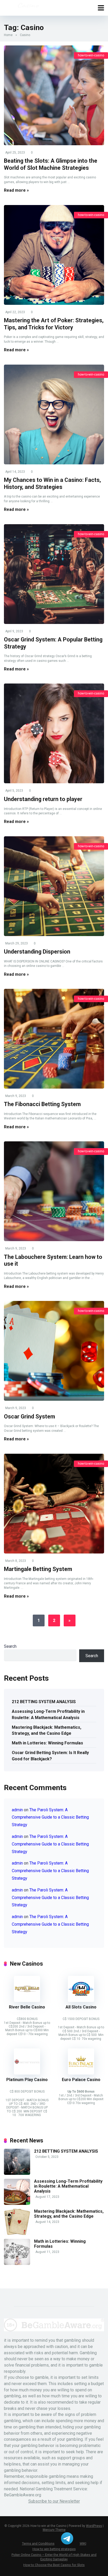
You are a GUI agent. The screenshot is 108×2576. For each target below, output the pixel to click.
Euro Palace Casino (81, 2080)
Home (8, 35)
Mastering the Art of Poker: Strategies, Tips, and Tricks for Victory (54, 324)
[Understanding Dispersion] (54, 886)
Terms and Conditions (38, 2543)
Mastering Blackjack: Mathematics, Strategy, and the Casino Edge (47, 1730)
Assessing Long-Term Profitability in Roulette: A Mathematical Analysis (48, 1714)
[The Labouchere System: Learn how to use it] (54, 1191)
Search (10, 1646)
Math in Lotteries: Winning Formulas (47, 1743)
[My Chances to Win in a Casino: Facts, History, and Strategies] (54, 414)
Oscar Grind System (29, 1416)
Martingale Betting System (38, 1569)
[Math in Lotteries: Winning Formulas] (17, 2264)
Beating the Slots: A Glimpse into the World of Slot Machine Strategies (51, 164)
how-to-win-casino (91, 55)
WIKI (83, 2543)
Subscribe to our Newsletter (54, 2501)
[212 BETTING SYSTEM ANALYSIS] (17, 2173)
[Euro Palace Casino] (81, 2073)
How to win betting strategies (54, 2549)
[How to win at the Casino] (28, 7)
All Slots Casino (81, 2007)
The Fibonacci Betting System (42, 1104)
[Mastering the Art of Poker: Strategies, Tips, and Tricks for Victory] (54, 255)
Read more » (16, 190)
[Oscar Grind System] (54, 1351)
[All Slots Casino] (81, 2000)
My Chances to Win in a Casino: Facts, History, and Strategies (52, 483)
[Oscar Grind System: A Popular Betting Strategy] (54, 574)
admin (17, 1810)
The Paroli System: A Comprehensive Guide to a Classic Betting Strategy (50, 1817)
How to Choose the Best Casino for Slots (54, 2565)
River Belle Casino (27, 2007)
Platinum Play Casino (27, 2080)
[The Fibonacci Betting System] (54, 1039)
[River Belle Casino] (27, 2000)
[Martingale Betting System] (54, 1504)
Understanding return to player (43, 799)
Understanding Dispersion (37, 952)
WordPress (94, 2526)
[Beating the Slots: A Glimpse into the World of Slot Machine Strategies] (54, 95)
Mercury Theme (54, 2530)
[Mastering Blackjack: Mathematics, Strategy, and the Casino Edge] (17, 2233)
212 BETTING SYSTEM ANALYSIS (44, 1702)
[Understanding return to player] (54, 733)
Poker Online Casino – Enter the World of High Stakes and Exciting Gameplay (54, 2557)
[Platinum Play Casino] (27, 2073)
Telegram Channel (67, 2538)
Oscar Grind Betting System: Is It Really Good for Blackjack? (50, 1756)
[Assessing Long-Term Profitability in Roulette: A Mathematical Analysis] (17, 2203)
